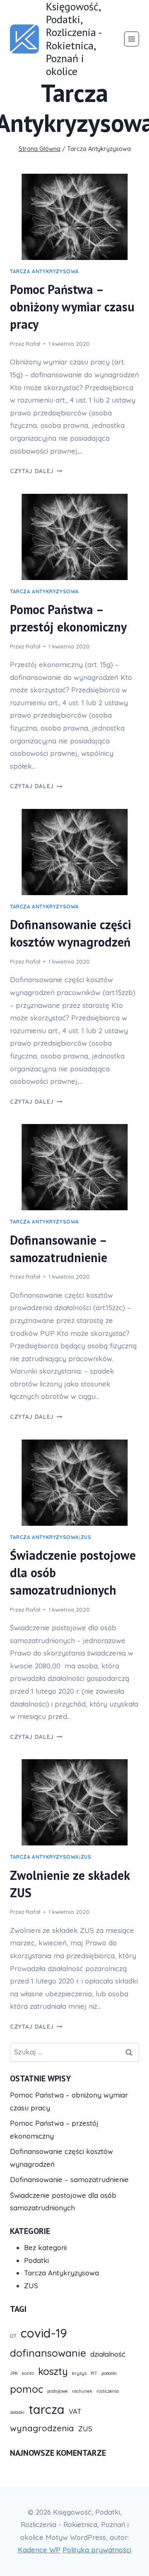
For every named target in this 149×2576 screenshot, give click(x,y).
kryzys (79, 2373)
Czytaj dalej (36, 471)
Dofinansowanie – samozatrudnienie (69, 2179)
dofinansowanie (48, 2353)
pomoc (26, 2389)
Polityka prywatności (97, 2550)
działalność (108, 2354)
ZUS (86, 1537)
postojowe (58, 2391)
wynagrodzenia (42, 2428)
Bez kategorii (45, 2247)
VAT (75, 2411)
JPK (14, 2373)
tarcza (47, 2409)
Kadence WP (39, 2550)
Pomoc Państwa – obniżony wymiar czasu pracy (72, 307)
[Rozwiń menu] (132, 39)
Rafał (33, 344)
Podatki (36, 2260)
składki (17, 2412)
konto (28, 2373)
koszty (53, 2371)
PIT (94, 2373)
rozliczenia (108, 2391)
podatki (109, 2373)
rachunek (82, 2391)
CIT (13, 2336)
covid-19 (44, 2333)
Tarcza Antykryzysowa (44, 271)
